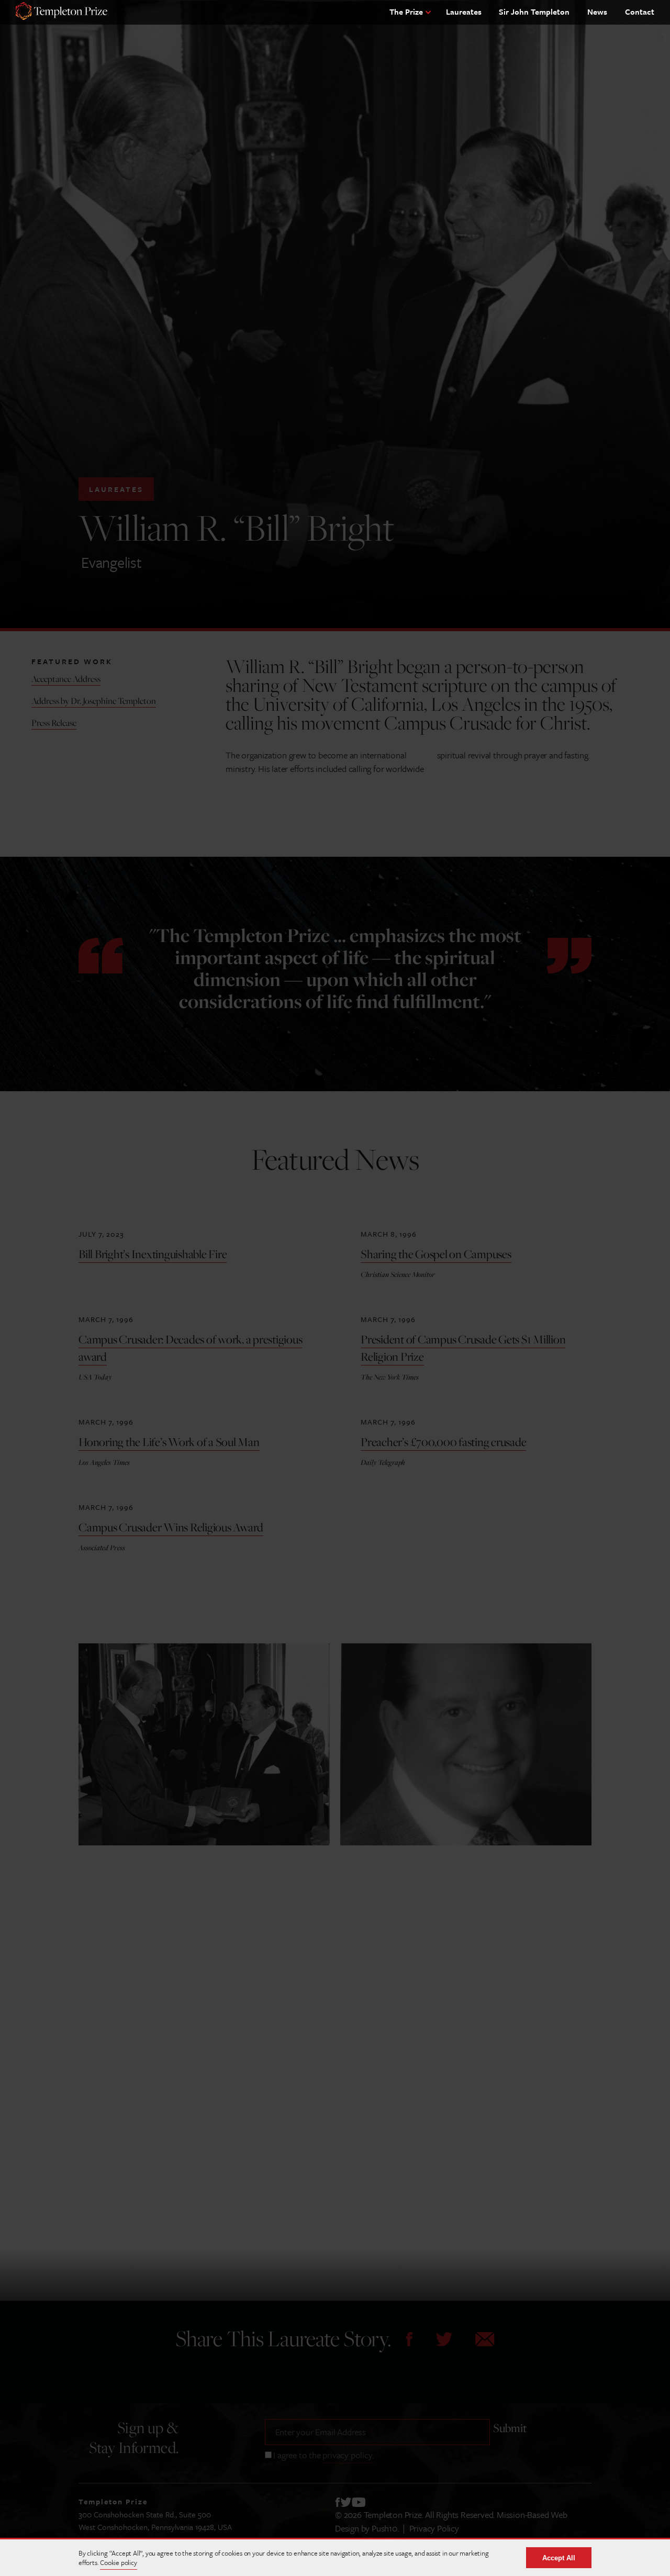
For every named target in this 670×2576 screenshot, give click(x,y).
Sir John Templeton (534, 12)
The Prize (406, 12)
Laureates (464, 12)
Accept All (559, 2558)
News (597, 12)
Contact (640, 12)
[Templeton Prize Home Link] (62, 12)
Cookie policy (118, 2562)
